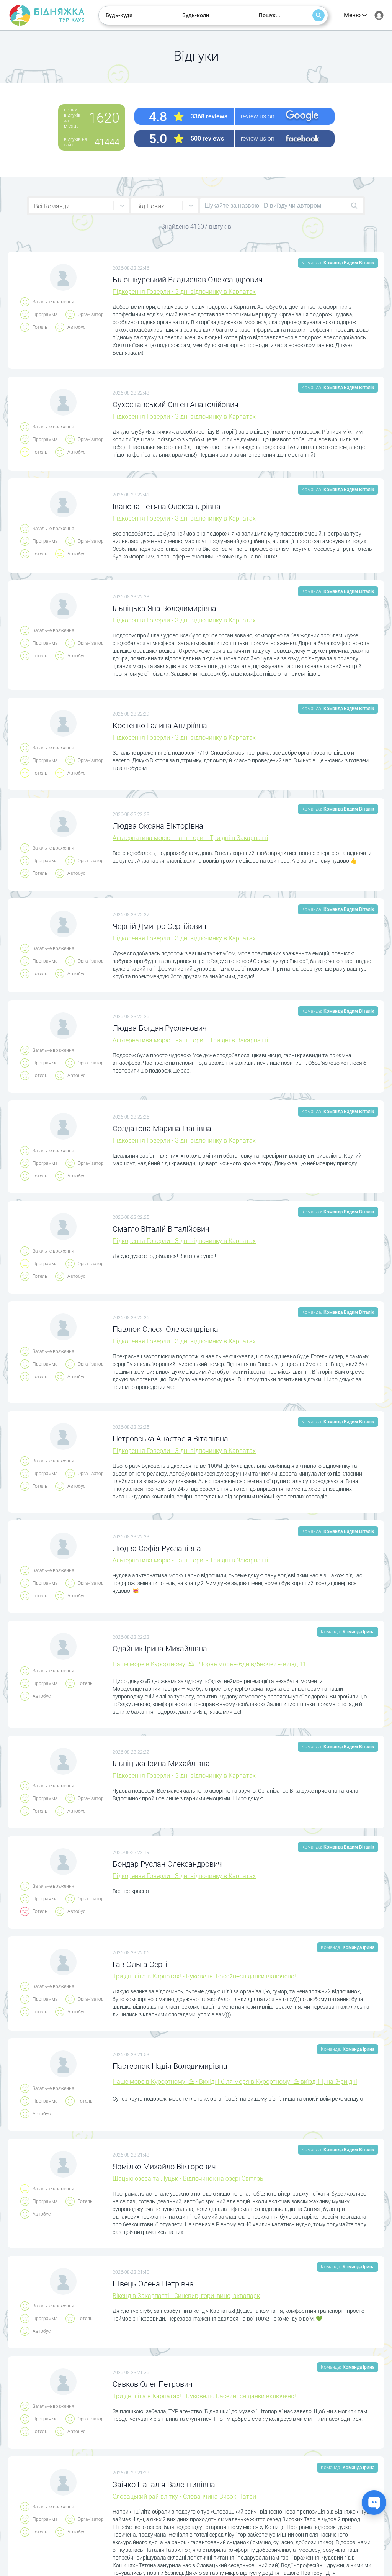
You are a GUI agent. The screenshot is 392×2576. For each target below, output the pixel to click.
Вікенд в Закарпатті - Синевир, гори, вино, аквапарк (186, 2296)
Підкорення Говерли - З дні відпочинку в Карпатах (184, 292)
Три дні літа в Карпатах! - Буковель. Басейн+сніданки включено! (204, 1976)
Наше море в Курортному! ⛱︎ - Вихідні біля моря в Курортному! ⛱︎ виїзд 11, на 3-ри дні (235, 2082)
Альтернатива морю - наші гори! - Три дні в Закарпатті (190, 838)
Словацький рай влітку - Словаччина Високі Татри (184, 2497)
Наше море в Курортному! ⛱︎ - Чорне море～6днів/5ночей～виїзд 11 (209, 1664)
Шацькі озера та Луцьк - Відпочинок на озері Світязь (188, 2179)
